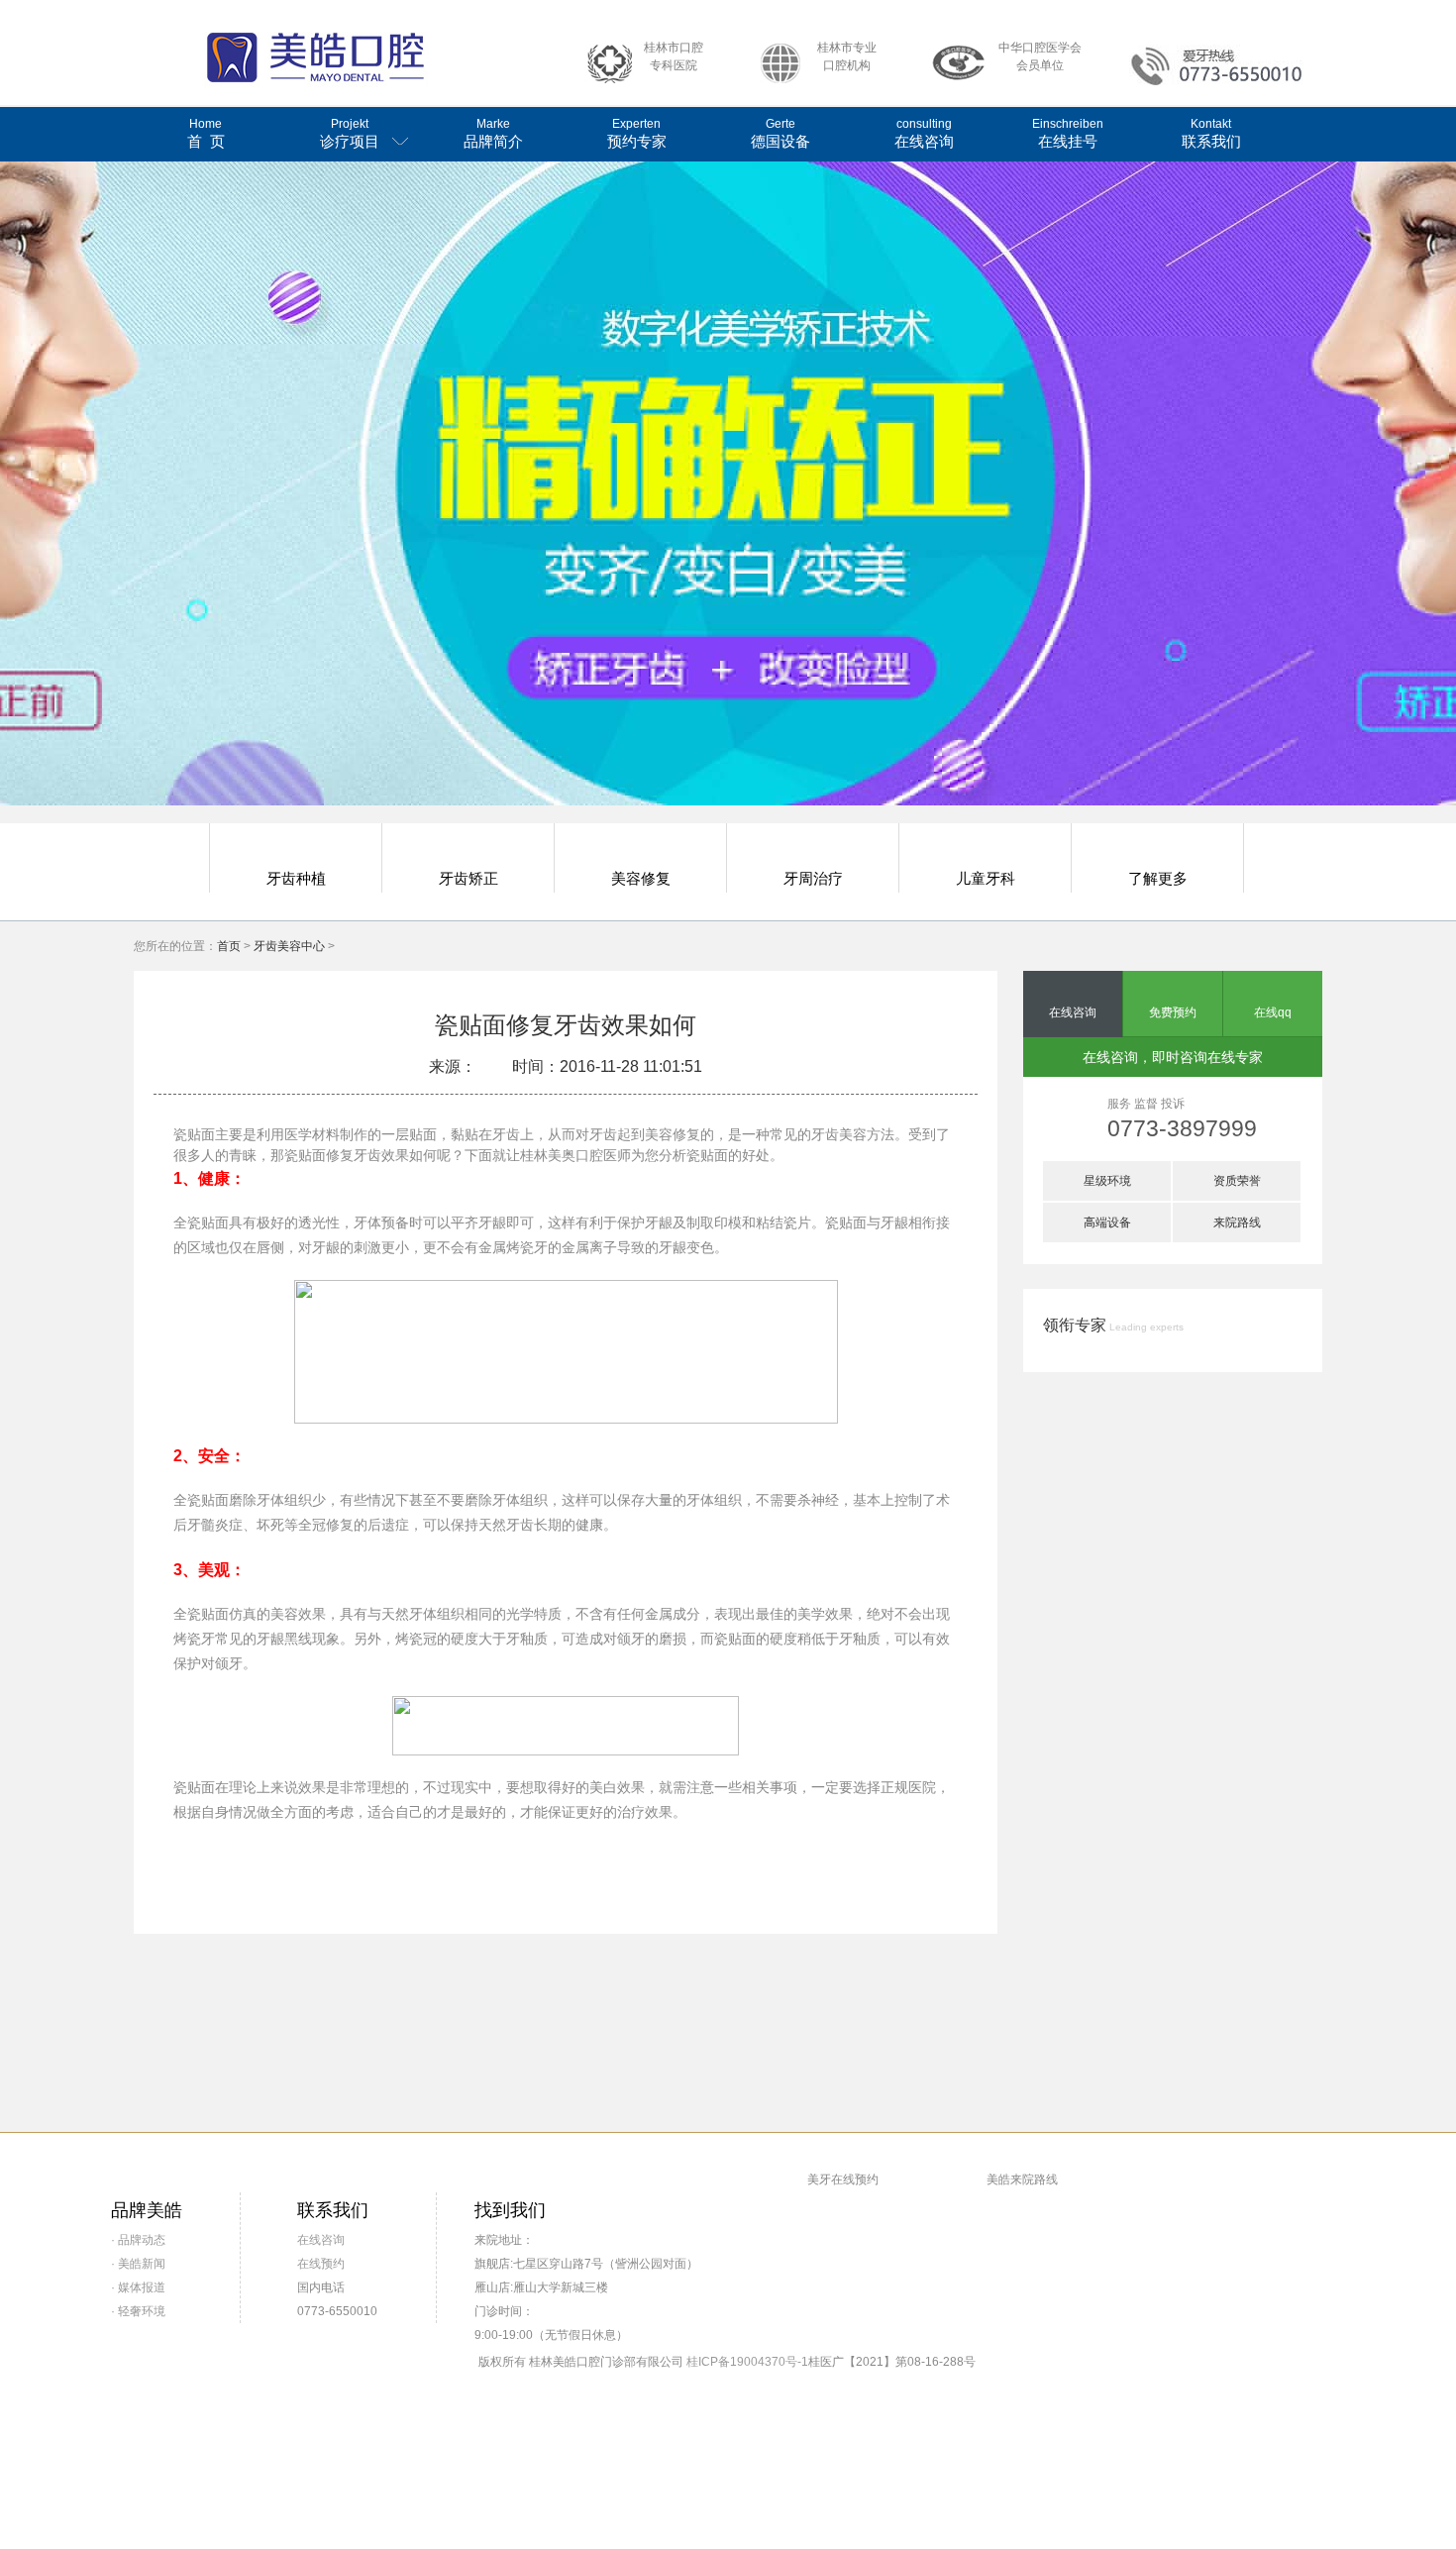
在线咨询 (924, 133)
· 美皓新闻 (138, 2264)
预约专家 (637, 133)
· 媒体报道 (138, 2287)
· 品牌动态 (138, 2240)
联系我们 (1211, 133)
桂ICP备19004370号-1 (747, 2362)
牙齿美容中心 (289, 946)
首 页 (206, 133)
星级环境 (1107, 1181)
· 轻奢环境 (138, 2311)
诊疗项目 (350, 133)
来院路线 (1237, 1222)
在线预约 (321, 2264)
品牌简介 (493, 133)
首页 (229, 946)
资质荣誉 (1237, 1181)
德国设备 (780, 133)
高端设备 (1107, 1222)
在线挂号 (1068, 133)
